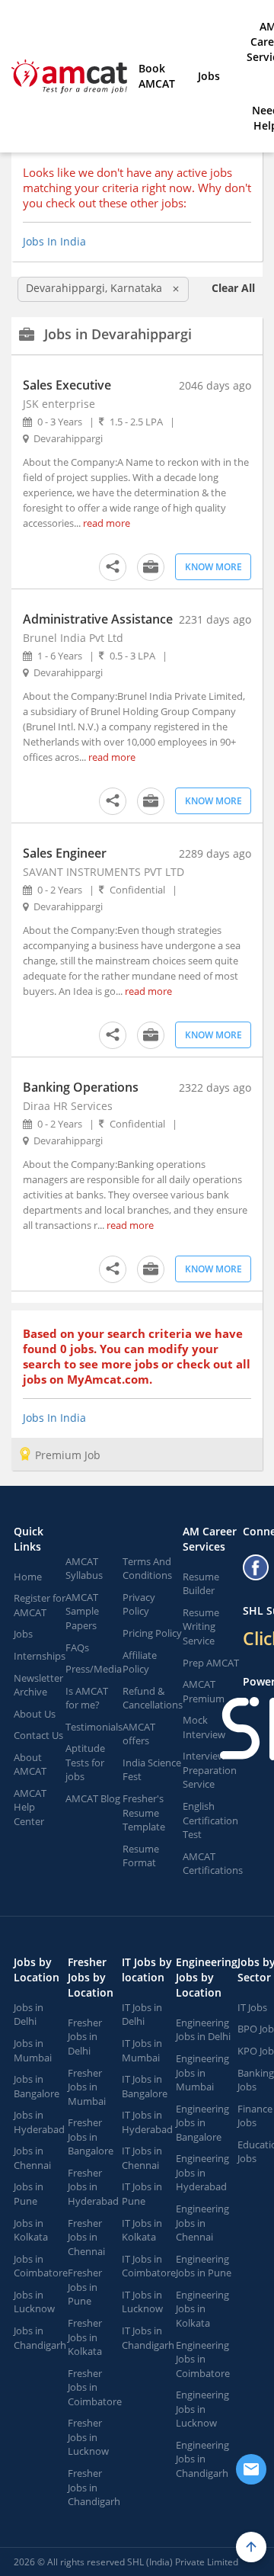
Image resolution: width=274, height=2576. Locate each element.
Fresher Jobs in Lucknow (88, 2437)
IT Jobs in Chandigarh (148, 2338)
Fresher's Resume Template (144, 1813)
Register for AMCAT (40, 1605)
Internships (40, 1656)
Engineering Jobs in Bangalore (202, 2123)
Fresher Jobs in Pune (85, 2287)
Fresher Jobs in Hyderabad (93, 2187)
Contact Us (38, 1735)
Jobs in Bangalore (37, 2086)
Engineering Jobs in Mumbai (202, 2072)
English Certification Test (210, 1820)
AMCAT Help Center (30, 1807)
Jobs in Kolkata (31, 2230)
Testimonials (94, 1727)
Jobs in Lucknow (34, 2302)
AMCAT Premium (204, 1691)
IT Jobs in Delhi (142, 2015)
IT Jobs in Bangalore (145, 2086)
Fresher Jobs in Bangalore (91, 2137)
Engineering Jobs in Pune (204, 2266)
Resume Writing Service (201, 1626)
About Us (35, 1714)
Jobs (209, 76)
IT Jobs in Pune (142, 2194)
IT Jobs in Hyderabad (147, 2122)
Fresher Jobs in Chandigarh (94, 2487)
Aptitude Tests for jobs (85, 1762)
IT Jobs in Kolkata (142, 2230)
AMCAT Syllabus (84, 1569)
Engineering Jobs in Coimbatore (203, 2359)
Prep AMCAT (211, 1663)
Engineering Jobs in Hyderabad (202, 2172)
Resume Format (141, 1856)
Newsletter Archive (38, 1685)
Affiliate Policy (140, 1662)
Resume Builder (201, 1584)
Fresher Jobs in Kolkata (85, 2337)
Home (28, 1577)
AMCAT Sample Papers (82, 1611)
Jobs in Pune (29, 2194)
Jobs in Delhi (29, 2015)
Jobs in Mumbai (33, 2050)
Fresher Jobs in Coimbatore (95, 2387)
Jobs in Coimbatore (41, 2266)
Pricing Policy (152, 1633)
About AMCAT (30, 1764)
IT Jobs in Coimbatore (149, 2266)
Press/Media (94, 1669)
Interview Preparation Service (210, 1770)
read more (107, 523)
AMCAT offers (139, 1734)
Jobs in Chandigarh (40, 2338)
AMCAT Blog (93, 1798)
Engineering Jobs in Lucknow (202, 2409)
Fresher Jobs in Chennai (86, 2237)
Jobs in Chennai (32, 2158)
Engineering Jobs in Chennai (202, 2223)
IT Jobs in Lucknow (142, 2302)
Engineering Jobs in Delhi (203, 2030)
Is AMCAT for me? (87, 1698)
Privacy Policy (139, 1604)
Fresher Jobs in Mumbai (87, 2087)
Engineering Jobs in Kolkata (202, 2309)
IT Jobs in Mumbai (142, 2050)
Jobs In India (54, 241)
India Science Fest (152, 1770)
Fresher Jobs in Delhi (85, 2037)
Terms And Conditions (147, 1569)
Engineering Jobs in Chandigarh (202, 2459)
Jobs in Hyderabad (39, 2122)
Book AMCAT (157, 76)
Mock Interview (204, 1727)
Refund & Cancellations (153, 1698)
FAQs (77, 1647)
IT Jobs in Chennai (142, 2158)
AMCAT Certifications (213, 1864)
